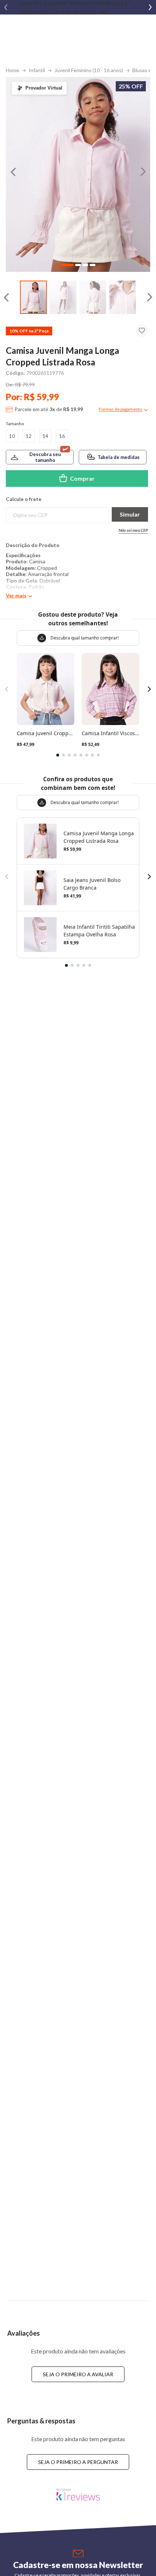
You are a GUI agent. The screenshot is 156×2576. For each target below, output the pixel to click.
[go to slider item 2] (93, 297)
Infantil (37, 70)
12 (29, 436)
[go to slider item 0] (33, 297)
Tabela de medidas (119, 457)
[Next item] (150, 7)
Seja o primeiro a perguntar (78, 2462)
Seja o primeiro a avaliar (78, 2374)
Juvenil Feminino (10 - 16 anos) (89, 70)
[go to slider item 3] (123, 297)
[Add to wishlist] (142, 331)
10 (12, 436)
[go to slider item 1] (63, 297)
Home (13, 70)
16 (62, 436)
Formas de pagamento (120, 409)
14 (45, 436)
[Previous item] (6, 7)
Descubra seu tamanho (45, 457)
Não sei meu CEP (133, 530)
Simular (130, 514)
